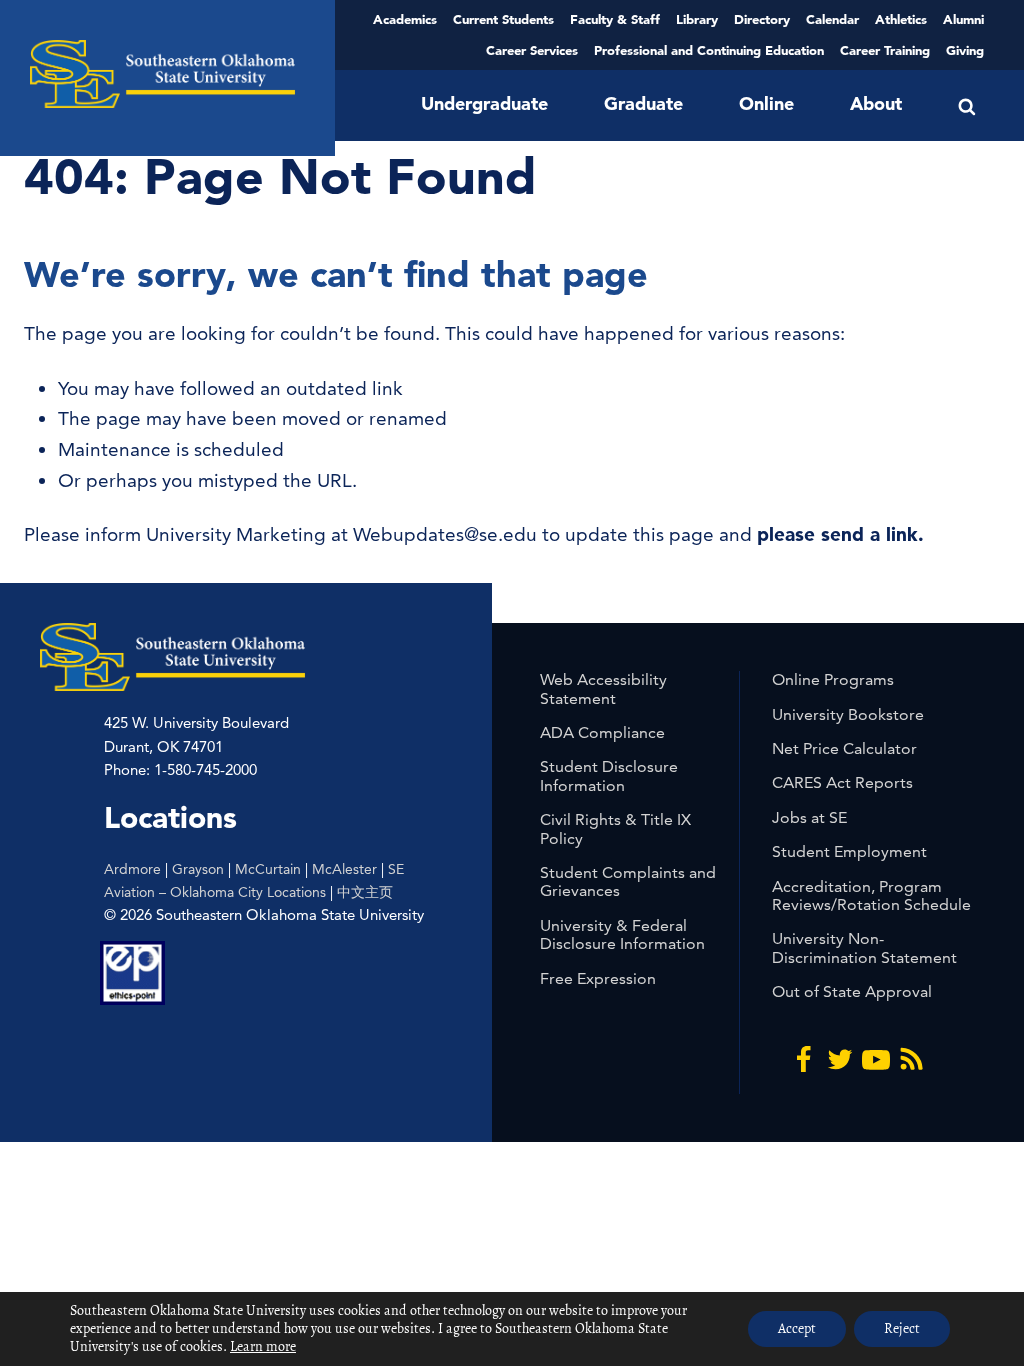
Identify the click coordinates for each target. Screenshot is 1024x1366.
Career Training (885, 50)
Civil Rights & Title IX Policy (615, 828)
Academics (405, 19)
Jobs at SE (809, 817)
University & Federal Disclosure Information (622, 934)
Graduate (643, 103)
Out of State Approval (852, 991)
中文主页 (365, 892)
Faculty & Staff (615, 19)
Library (697, 19)
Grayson (198, 869)
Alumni (963, 19)
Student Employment (849, 851)
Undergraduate (484, 103)
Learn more (263, 1346)
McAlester (344, 869)
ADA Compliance (602, 732)
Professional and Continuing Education (709, 50)
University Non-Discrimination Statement (864, 947)
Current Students (503, 19)
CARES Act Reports (842, 782)
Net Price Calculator (844, 748)
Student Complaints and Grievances (628, 881)
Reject (902, 1328)
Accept (797, 1328)
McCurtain (268, 869)
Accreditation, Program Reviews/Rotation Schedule (871, 895)
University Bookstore (848, 714)
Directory (762, 19)
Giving (965, 50)
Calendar (832, 19)
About (876, 103)
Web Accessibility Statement (603, 688)
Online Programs (833, 679)
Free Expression (598, 978)
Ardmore (132, 869)
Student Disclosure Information (609, 775)
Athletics (901, 19)
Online (766, 103)
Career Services (532, 50)
